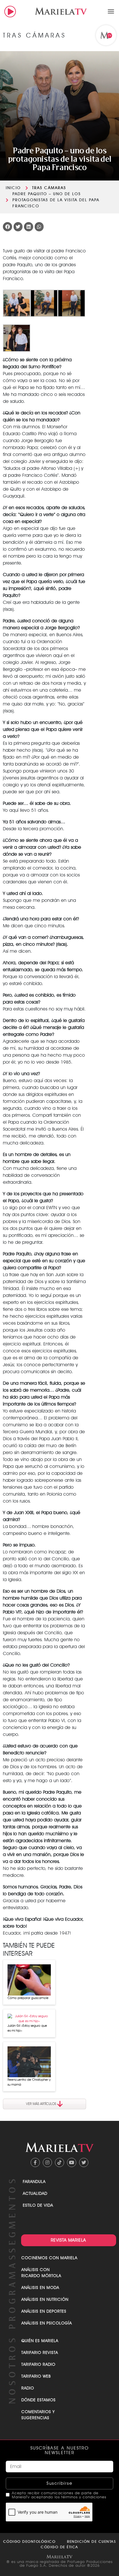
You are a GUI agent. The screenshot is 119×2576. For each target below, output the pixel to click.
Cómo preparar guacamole (28, 1998)
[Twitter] (84, 2162)
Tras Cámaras (49, 188)
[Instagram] (47, 2162)
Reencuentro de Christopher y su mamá (29, 2082)
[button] (111, 11)
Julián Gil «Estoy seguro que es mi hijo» (27, 2028)
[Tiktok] (59, 2162)
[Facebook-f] (35, 2162)
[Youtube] (72, 2162)
